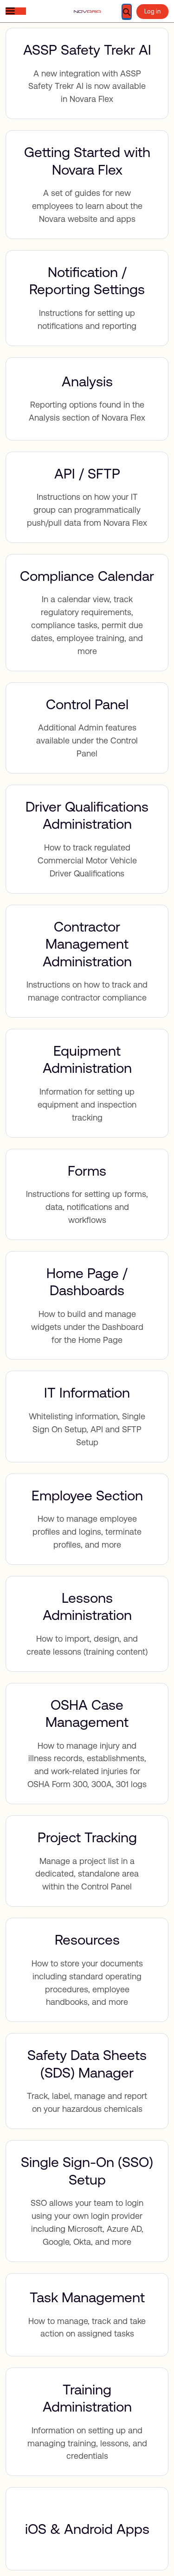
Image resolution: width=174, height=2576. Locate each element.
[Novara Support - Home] (87, 12)
